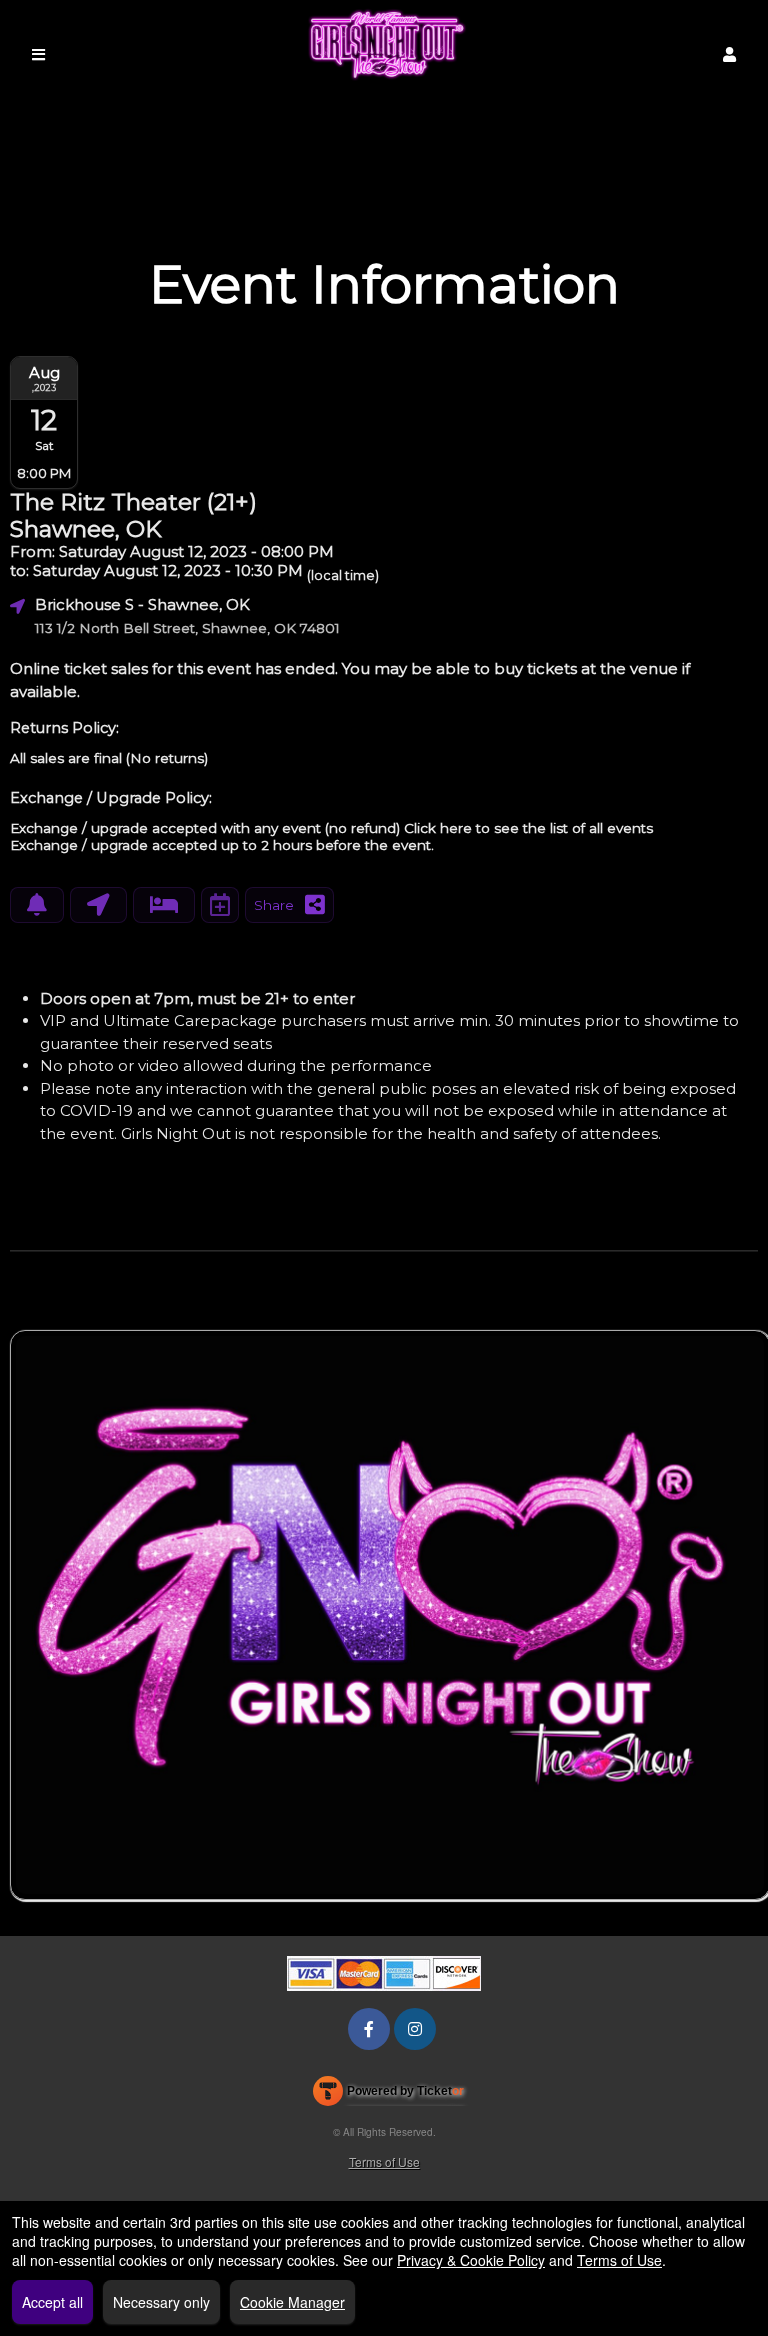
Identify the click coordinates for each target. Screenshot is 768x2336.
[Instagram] (415, 2028)
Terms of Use (384, 2161)
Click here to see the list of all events (528, 828)
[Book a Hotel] (164, 905)
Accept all (52, 2302)
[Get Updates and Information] (37, 905)
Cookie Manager (292, 2302)
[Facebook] (369, 2028)
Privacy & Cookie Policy (471, 2260)
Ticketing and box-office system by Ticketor (388, 2095)
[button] (729, 54)
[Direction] (98, 905)
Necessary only (161, 2302)
